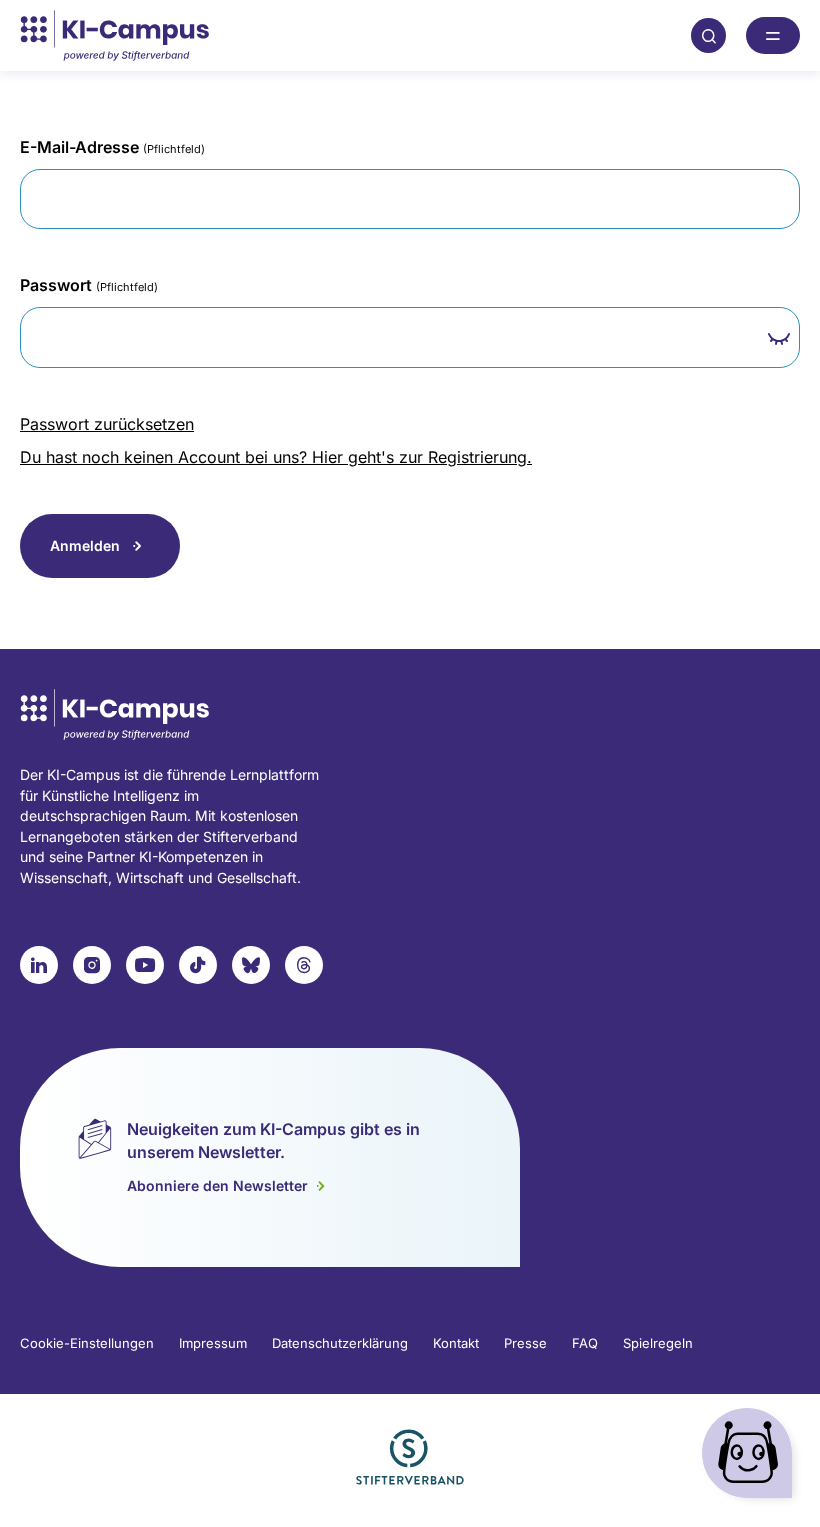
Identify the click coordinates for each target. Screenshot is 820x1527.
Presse (525, 1343)
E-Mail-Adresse (112, 147)
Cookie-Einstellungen (87, 1343)
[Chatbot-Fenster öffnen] (751, 1457)
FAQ (585, 1343)
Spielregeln (658, 1343)
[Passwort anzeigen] (780, 339)
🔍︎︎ (709, 35)
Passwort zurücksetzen (107, 424)
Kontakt (456, 1343)
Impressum (213, 1343)
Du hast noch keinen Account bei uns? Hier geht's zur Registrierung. (276, 457)
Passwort (89, 285)
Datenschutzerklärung (340, 1343)
